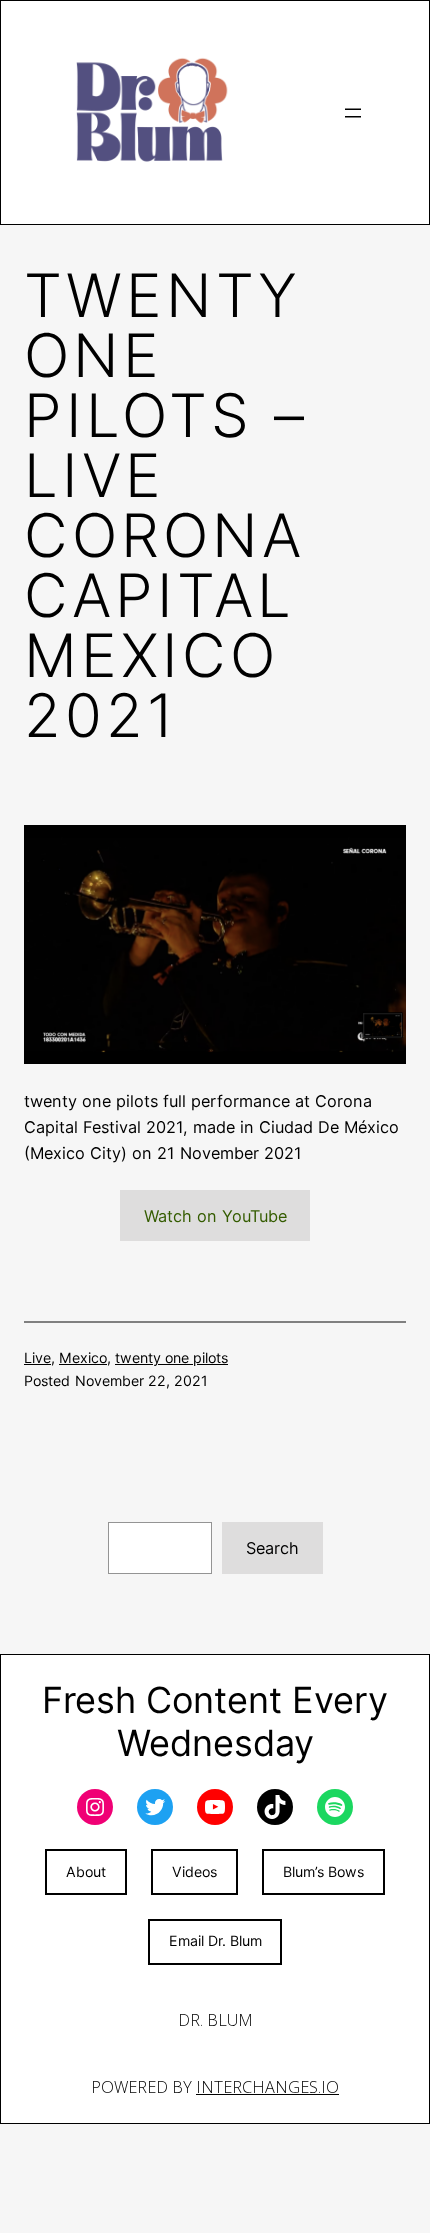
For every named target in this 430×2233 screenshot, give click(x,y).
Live (37, 1357)
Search (272, 1548)
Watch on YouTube (215, 1216)
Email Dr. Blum (215, 1940)
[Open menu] (353, 113)
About (86, 1871)
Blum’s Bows (323, 1871)
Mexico (83, 1357)
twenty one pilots (171, 1357)
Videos (194, 1871)
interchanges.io (267, 2087)
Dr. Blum (215, 2020)
